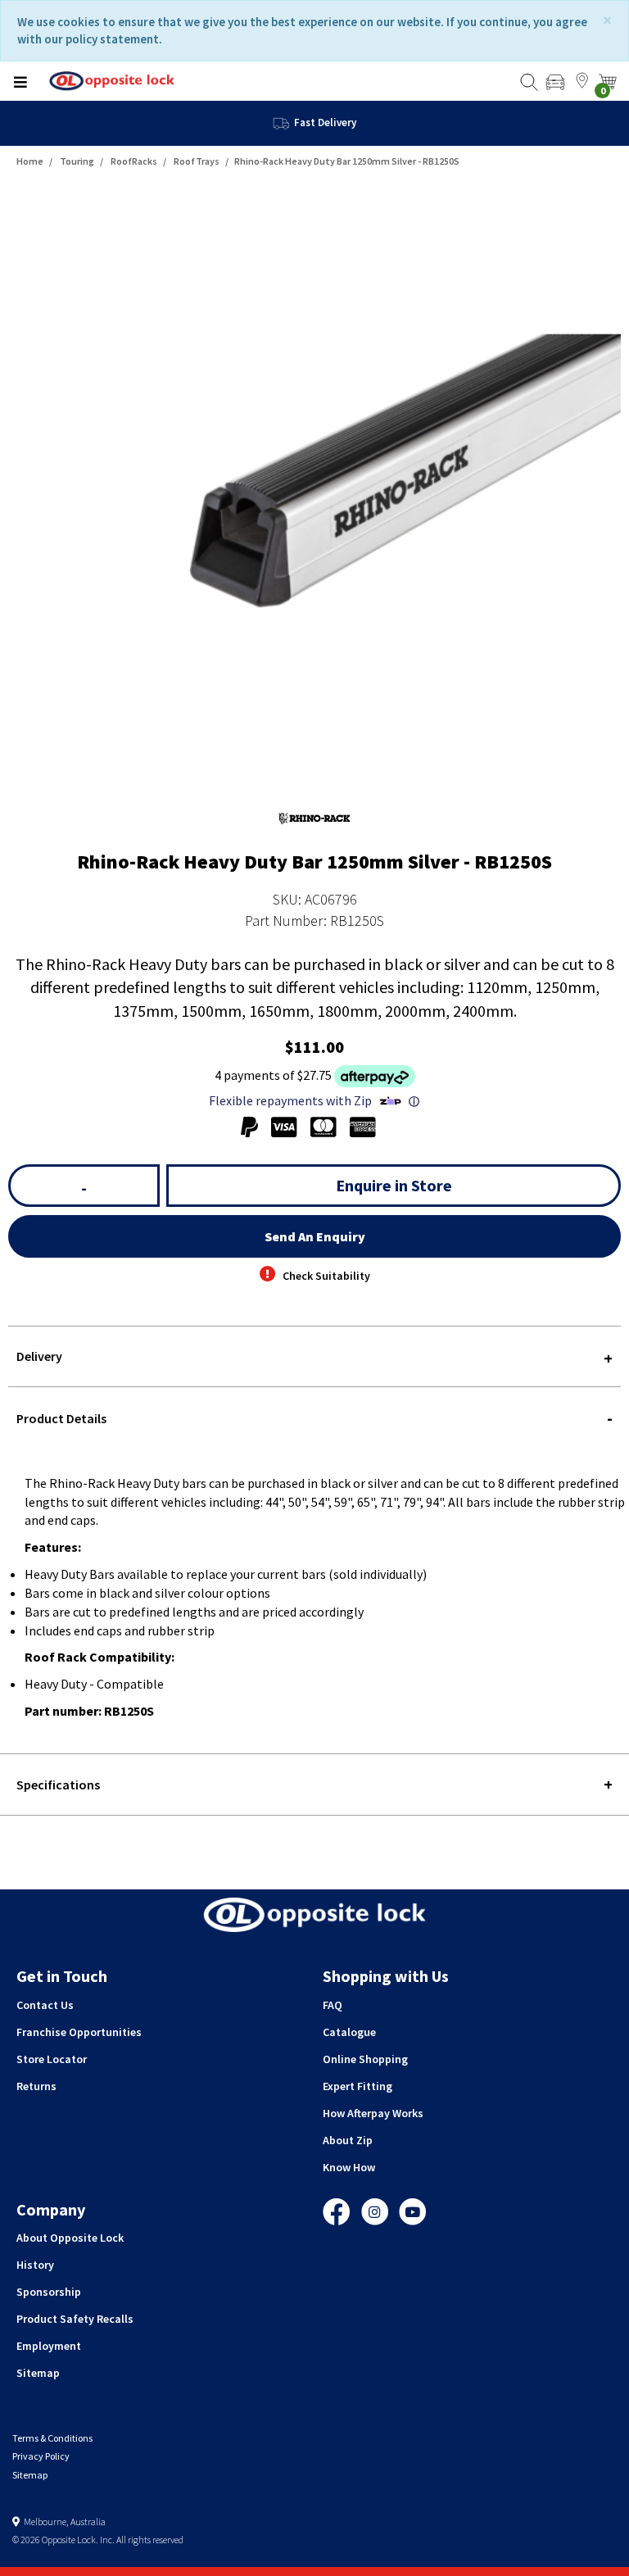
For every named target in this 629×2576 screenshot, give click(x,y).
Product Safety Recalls (75, 2319)
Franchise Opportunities (79, 2032)
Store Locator (52, 2059)
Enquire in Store (394, 1185)
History (35, 2265)
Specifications (58, 1785)
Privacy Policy (41, 2456)
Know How (349, 2167)
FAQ (333, 2005)
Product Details (61, 1418)
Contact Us (45, 2005)
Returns (36, 2086)
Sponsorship (49, 2292)
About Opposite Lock (70, 2238)
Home (30, 161)
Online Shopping (365, 2059)
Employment (49, 2346)
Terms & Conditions (52, 2438)
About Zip (348, 2140)
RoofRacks (134, 161)
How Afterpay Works (373, 2113)
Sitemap (38, 2373)
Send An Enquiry (315, 1236)
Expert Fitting (357, 2086)
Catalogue (349, 2032)
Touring (77, 161)
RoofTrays (197, 161)
